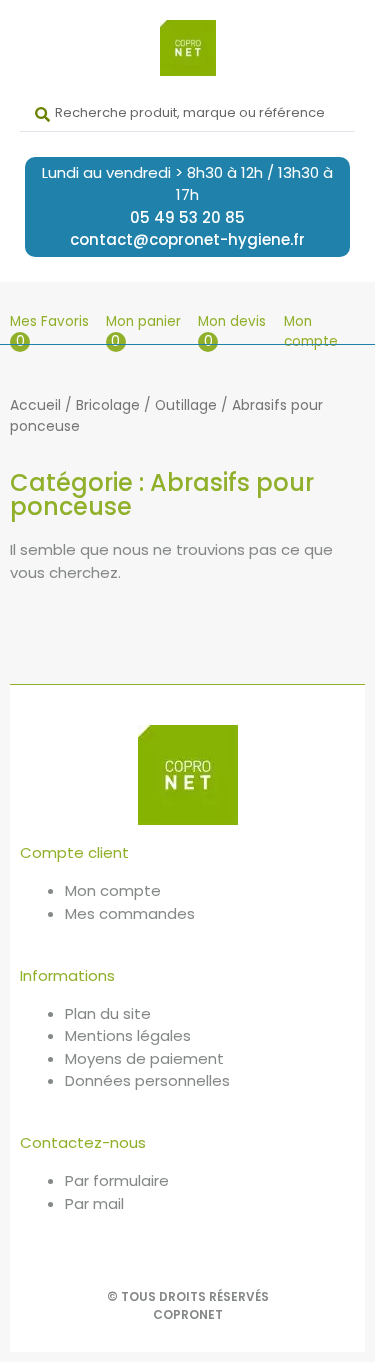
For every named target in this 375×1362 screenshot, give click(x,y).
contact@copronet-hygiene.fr (187, 239)
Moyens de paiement (144, 1058)
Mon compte (311, 331)
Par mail (94, 1203)
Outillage (186, 405)
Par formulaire (117, 1180)
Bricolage (108, 405)
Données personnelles (147, 1080)
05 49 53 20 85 (187, 217)
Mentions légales (128, 1035)
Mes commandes (130, 913)
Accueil (35, 405)
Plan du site (108, 1013)
